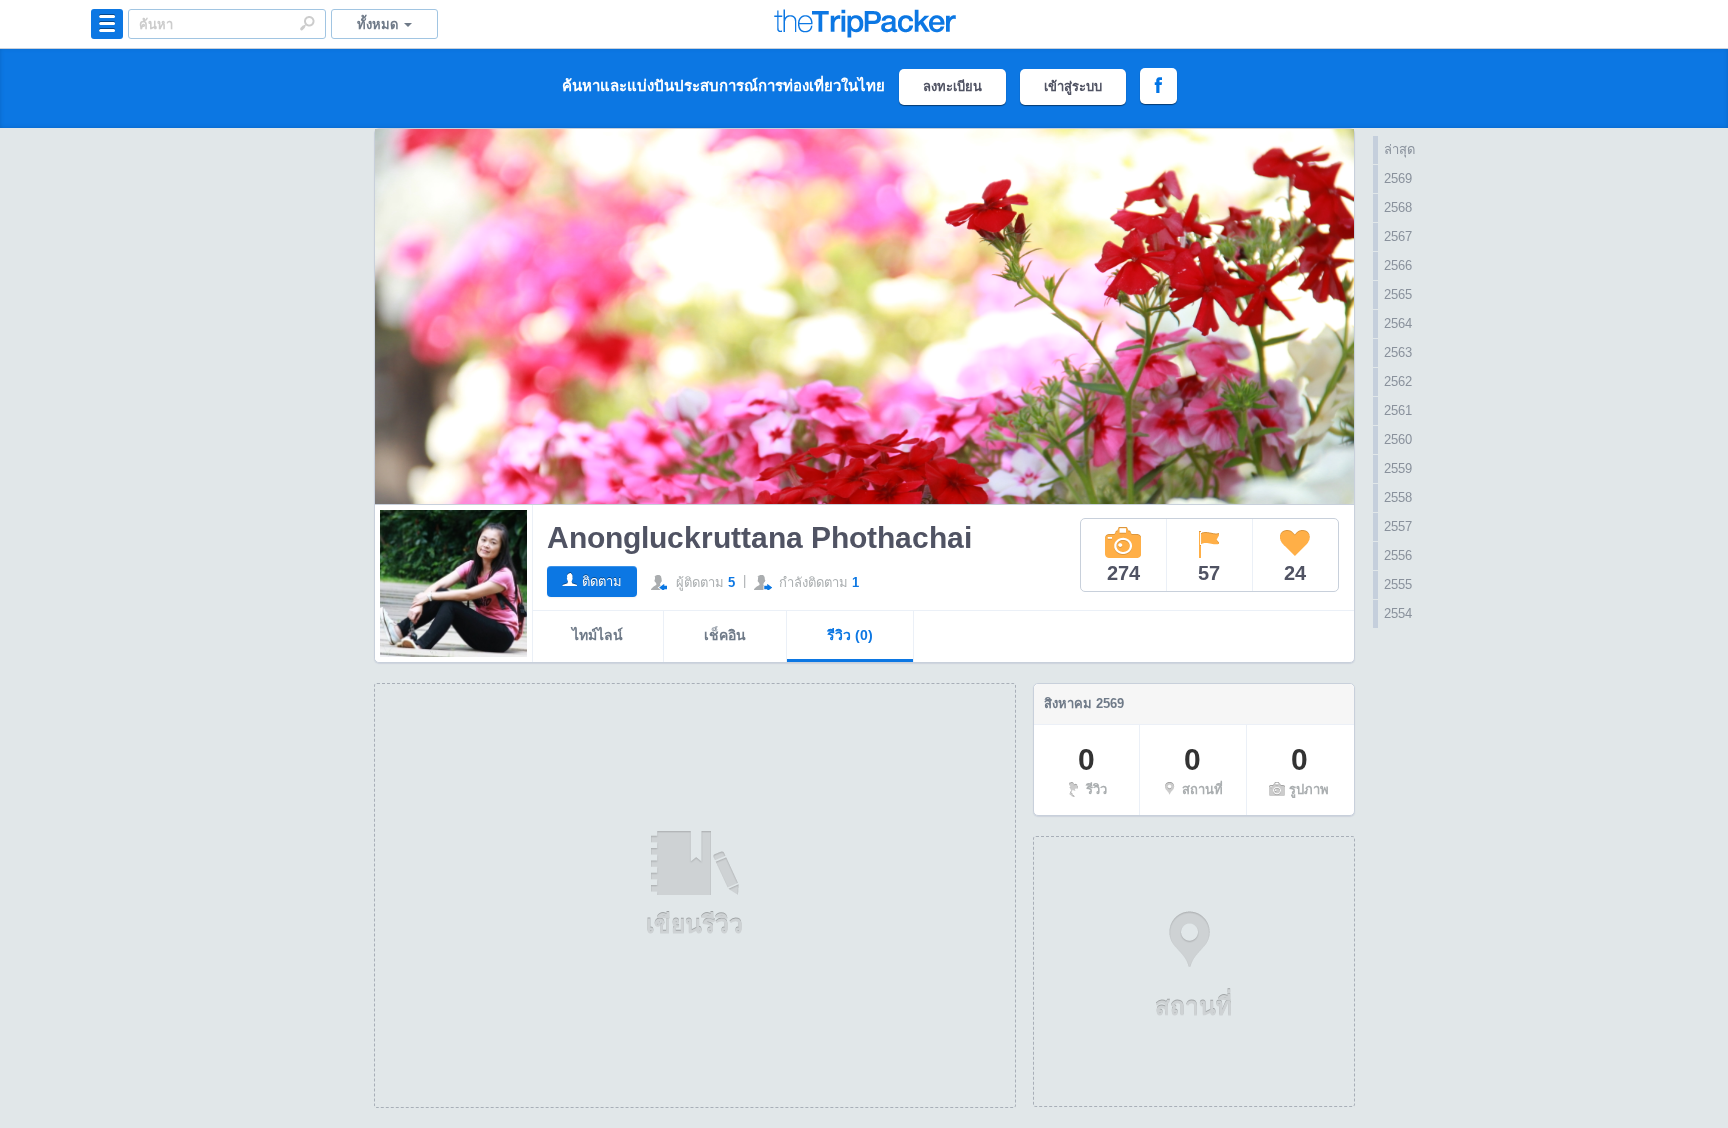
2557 (1398, 526)
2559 (1398, 468)
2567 (1398, 236)
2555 (1398, 584)
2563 (1398, 352)
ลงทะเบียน (952, 86)
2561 (1398, 410)
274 (1123, 573)
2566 (1398, 265)
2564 (1398, 323)
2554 (1398, 613)
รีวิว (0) (850, 635)
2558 (1398, 497)
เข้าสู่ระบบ (1073, 86)
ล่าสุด (1399, 149)
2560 (1398, 439)
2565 (1398, 294)
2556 (1398, 555)
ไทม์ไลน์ (597, 635)
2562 (1398, 381)
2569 (1398, 178)
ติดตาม (602, 581)
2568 (1398, 207)
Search (307, 23)
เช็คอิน (725, 635)
